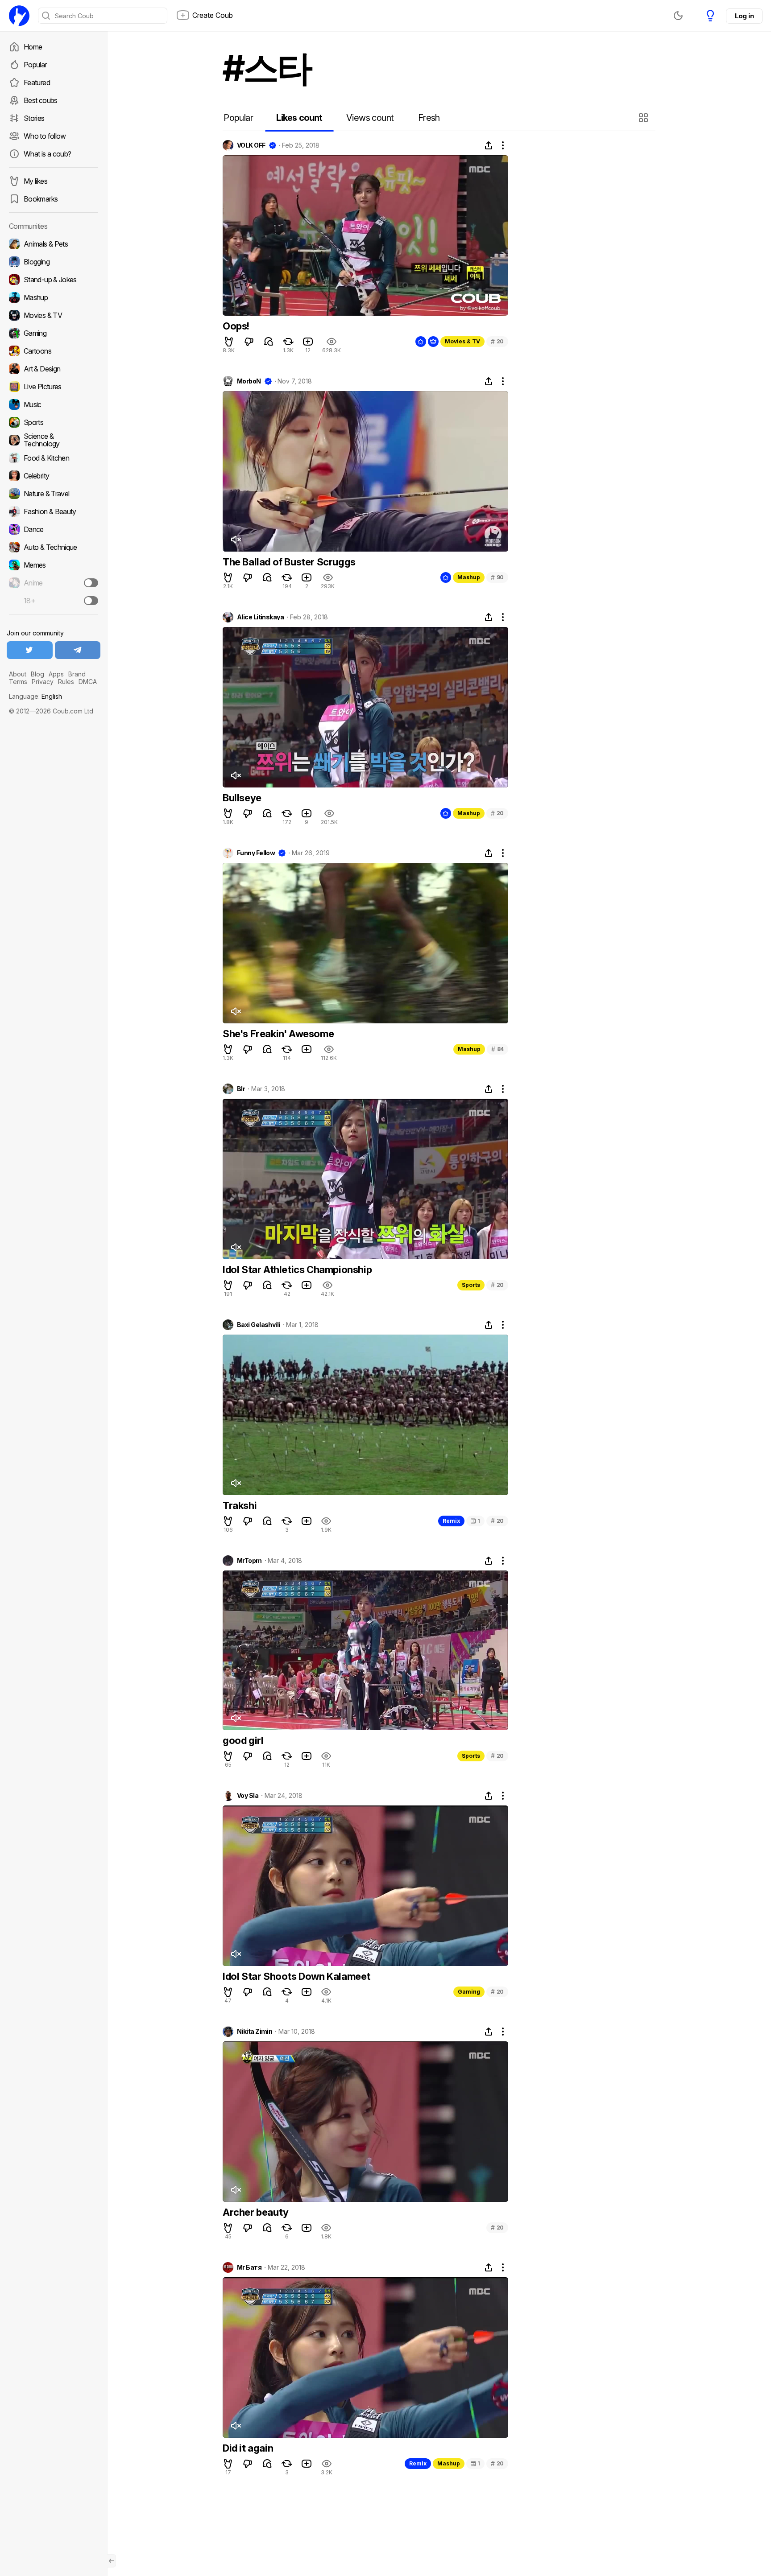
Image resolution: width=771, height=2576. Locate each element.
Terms (18, 682)
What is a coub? (47, 154)
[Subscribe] (91, 583)
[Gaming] (54, 333)
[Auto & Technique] (54, 547)
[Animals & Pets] (54, 244)
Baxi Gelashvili (259, 1325)
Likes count (299, 118)
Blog (37, 674)
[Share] (489, 145)
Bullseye (242, 798)
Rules (66, 682)
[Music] (54, 404)
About (18, 674)
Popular (35, 65)
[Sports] (54, 422)
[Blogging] (54, 262)
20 (497, 341)
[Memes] (54, 565)
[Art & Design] (54, 369)
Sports (471, 1285)
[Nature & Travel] (54, 494)
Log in (744, 16)
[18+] (91, 601)
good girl (243, 1740)
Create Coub (213, 15)
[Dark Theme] (678, 16)
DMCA (88, 682)
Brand (77, 674)
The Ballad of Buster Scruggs (289, 562)
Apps (56, 674)
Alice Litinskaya (260, 617)
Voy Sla (248, 1796)
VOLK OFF (251, 145)
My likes (35, 181)
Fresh (429, 118)
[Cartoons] (54, 351)
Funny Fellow (256, 853)
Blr (241, 1089)
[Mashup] (54, 297)
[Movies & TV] (54, 315)
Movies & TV (462, 341)
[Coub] (19, 16)
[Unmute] (236, 540)
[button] (645, 118)
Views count (370, 118)
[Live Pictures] (54, 387)
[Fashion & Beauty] (54, 511)
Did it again (248, 2448)
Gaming (469, 1992)
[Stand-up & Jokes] (54, 280)
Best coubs (41, 100)
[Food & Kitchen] (54, 458)
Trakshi (240, 1505)
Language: (35, 696)
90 (497, 577)
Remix (451, 1521)
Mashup (469, 577)
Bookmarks (41, 199)
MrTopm (249, 1561)
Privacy (43, 682)
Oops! (236, 326)
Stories (34, 118)
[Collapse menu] (112, 2561)
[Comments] (269, 342)
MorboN (249, 381)
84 (497, 1049)
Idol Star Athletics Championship (297, 1269)
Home (33, 47)
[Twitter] (30, 650)
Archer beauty (256, 2212)
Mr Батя (249, 2267)
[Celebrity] (54, 476)
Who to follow (45, 136)
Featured (37, 82)
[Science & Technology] (54, 440)
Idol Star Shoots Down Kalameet (296, 1976)
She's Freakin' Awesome (278, 1034)
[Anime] (54, 583)
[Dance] (54, 529)
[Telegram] (78, 650)
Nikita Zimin (255, 2032)
